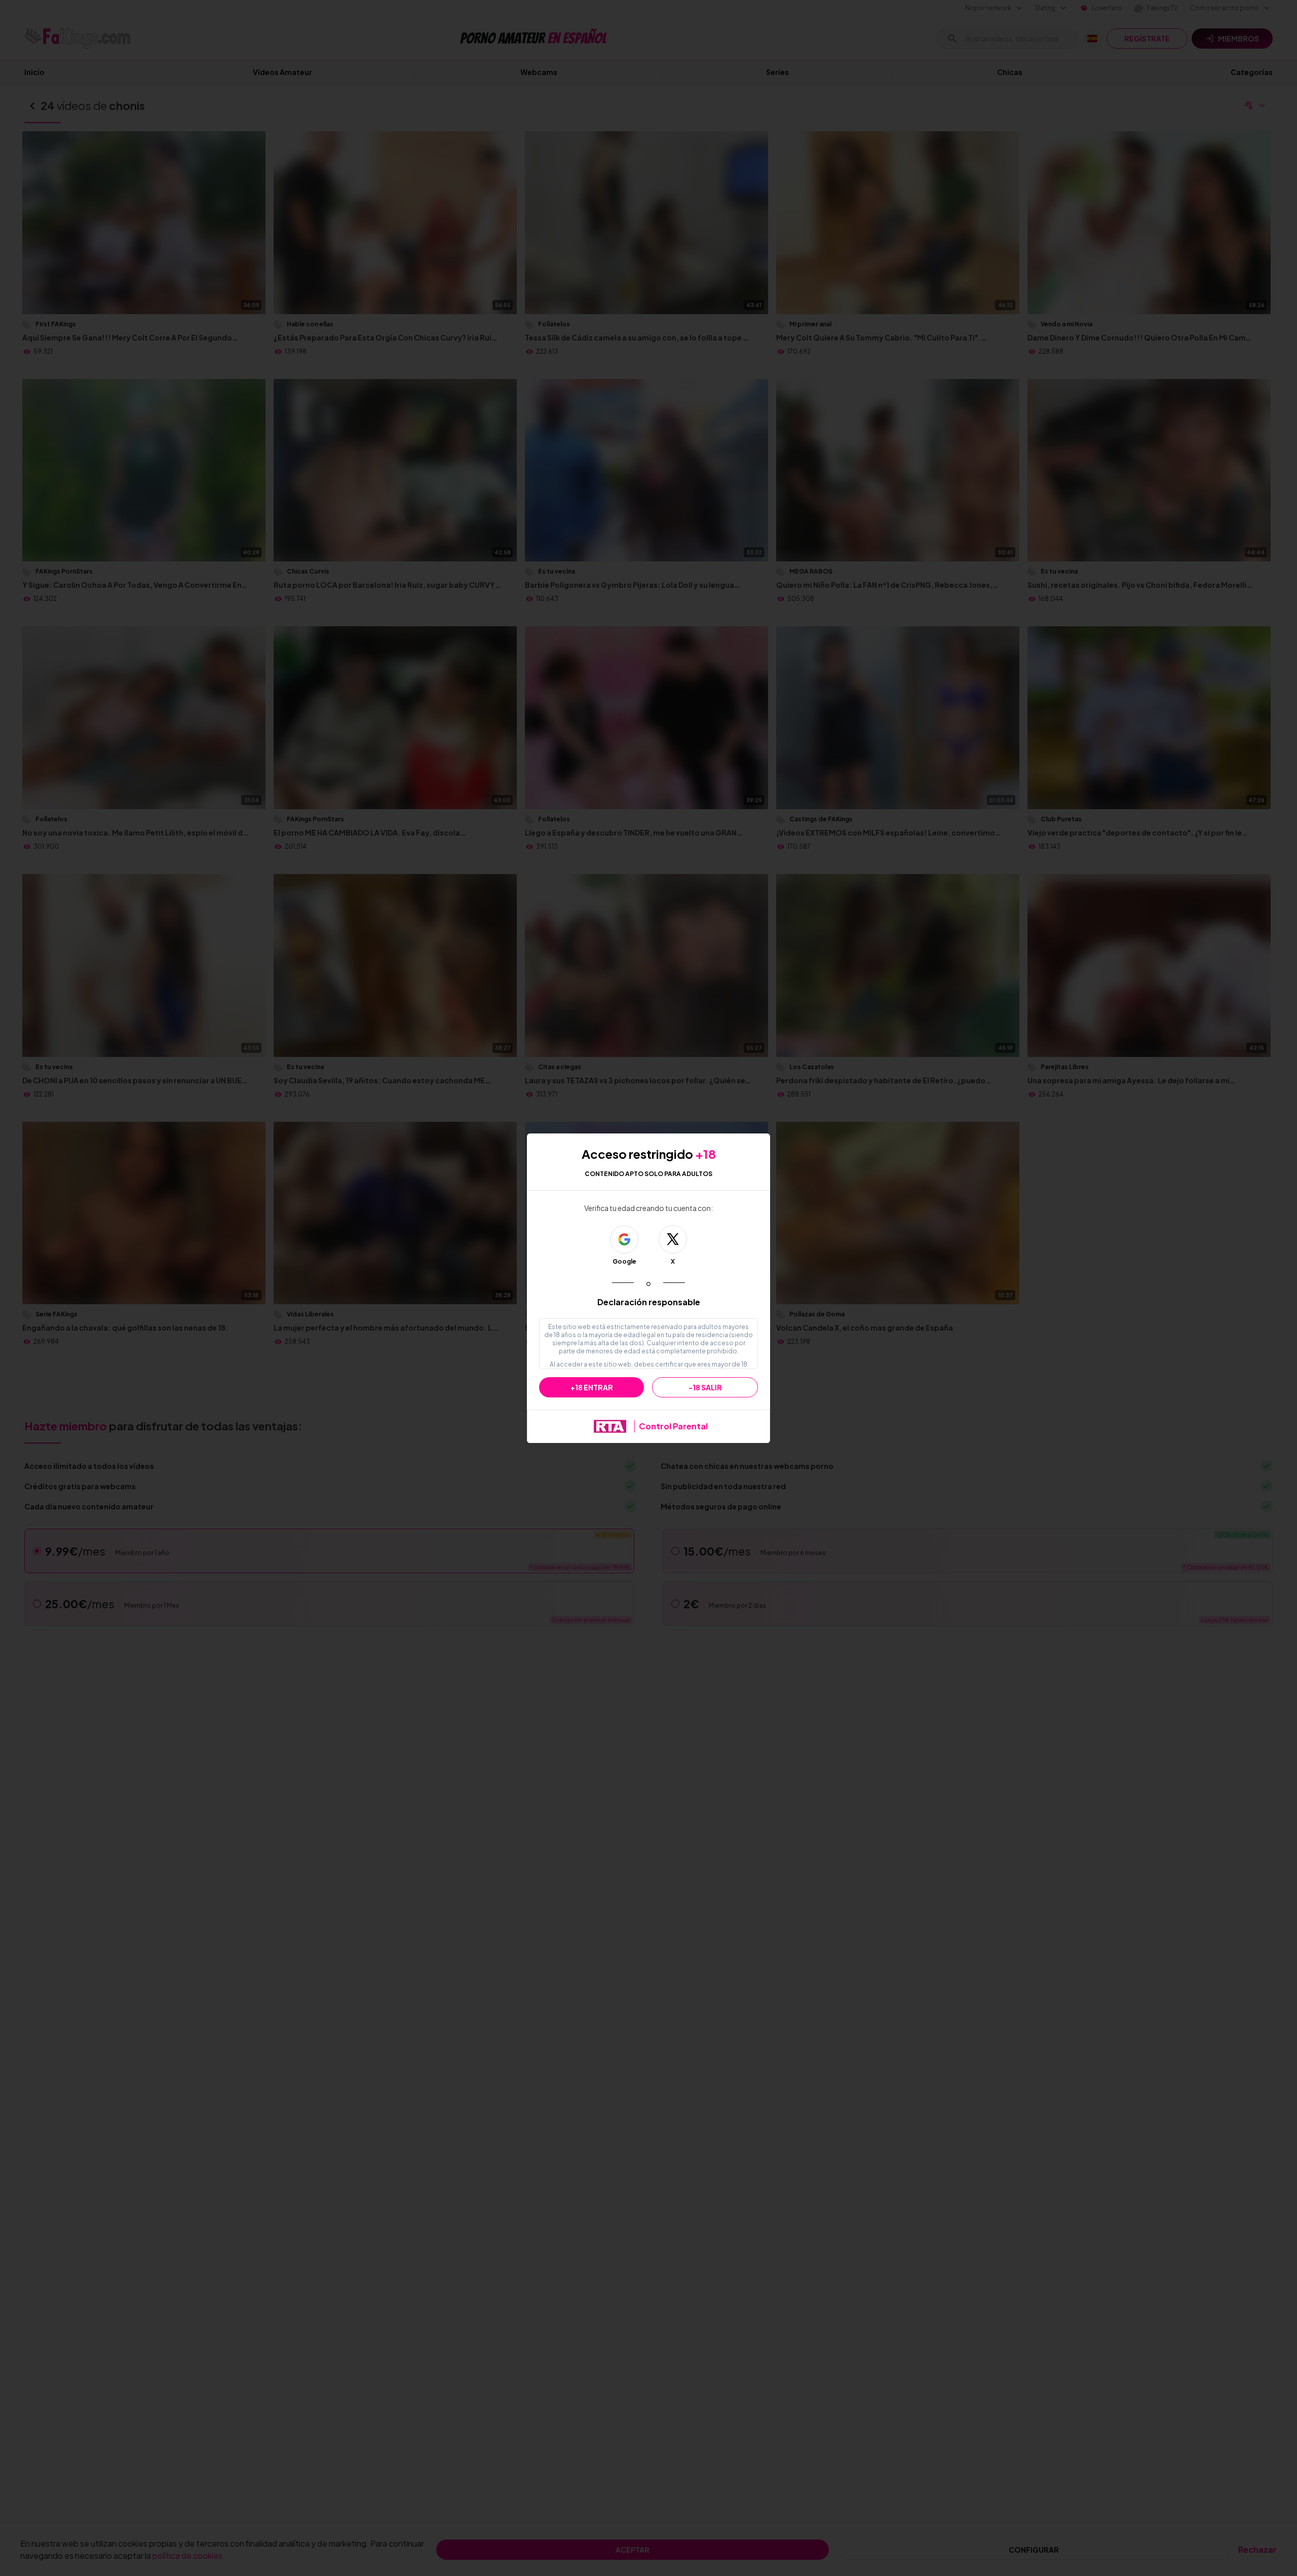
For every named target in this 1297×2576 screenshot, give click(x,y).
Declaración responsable (649, 1302)
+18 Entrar (592, 1387)
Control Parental (673, 1426)
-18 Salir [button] (705, 1387)
